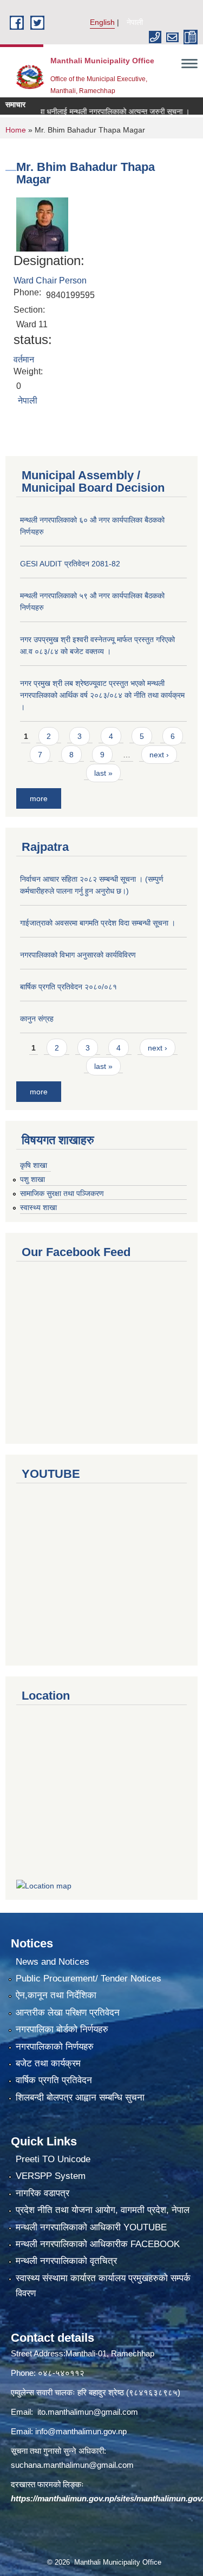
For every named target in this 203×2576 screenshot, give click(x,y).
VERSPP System (51, 2176)
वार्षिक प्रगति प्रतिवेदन (54, 2080)
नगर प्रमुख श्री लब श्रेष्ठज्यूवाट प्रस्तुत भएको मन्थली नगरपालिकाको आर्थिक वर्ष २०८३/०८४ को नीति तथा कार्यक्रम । (102, 695)
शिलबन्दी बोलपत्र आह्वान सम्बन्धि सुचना (80, 2098)
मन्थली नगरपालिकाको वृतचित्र (66, 2261)
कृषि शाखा (34, 1165)
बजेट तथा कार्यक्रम (48, 2063)
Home (16, 130)
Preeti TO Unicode (53, 2159)
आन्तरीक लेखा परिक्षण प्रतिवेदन (68, 2013)
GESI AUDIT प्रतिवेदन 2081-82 (70, 564)
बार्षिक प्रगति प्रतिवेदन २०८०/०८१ (68, 987)
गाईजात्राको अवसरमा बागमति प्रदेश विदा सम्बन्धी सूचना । (98, 923)
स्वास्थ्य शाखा (38, 1207)
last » (103, 773)
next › (159, 755)
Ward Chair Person (50, 280)
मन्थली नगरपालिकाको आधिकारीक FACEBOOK (98, 2244)
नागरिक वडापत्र (42, 2193)
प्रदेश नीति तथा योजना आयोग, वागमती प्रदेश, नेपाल (103, 2210)
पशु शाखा (32, 1179)
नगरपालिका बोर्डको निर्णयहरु (62, 2029)
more (39, 798)
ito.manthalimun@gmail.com (88, 2412)
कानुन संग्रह (37, 1019)
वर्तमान (24, 359)
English (102, 22)
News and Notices (53, 1962)
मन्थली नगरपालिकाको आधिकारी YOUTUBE (91, 2227)
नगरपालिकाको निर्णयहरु (55, 2047)
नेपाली (135, 22)
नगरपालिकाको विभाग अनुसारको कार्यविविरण (78, 955)
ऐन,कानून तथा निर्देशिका (56, 1995)
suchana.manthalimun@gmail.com (72, 2465)
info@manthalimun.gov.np (81, 2431)
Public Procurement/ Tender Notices (89, 1979)
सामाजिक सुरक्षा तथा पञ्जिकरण (62, 1193)
